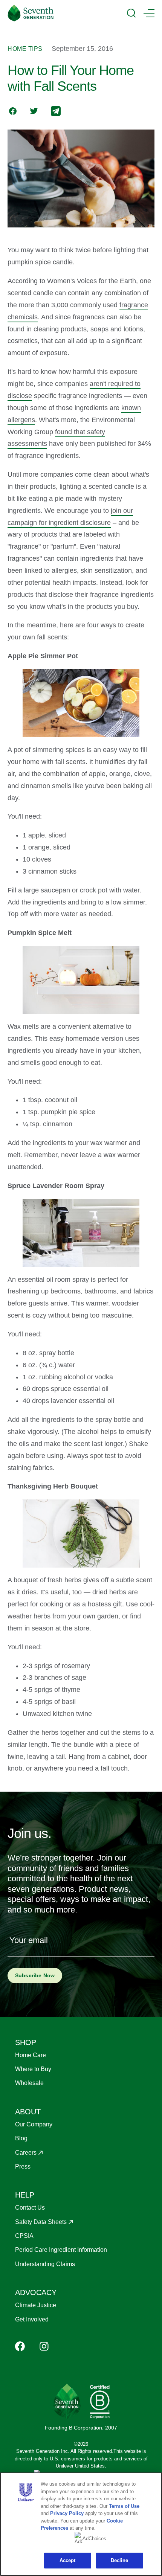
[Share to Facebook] (13, 112)
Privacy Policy (67, 2513)
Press (23, 2166)
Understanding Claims (45, 2264)
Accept (68, 2560)
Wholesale (29, 2083)
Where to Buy (33, 2069)
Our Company (34, 2124)
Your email (29, 1940)
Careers (26, 2153)
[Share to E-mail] (56, 112)
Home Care (31, 2055)
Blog (21, 2138)
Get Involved (32, 2319)
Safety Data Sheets (41, 2222)
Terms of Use (124, 2506)
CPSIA (24, 2236)
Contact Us (30, 2208)
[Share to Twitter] (34, 112)
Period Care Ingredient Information (61, 2250)
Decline (120, 2560)
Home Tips (25, 49)
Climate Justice (36, 2305)
